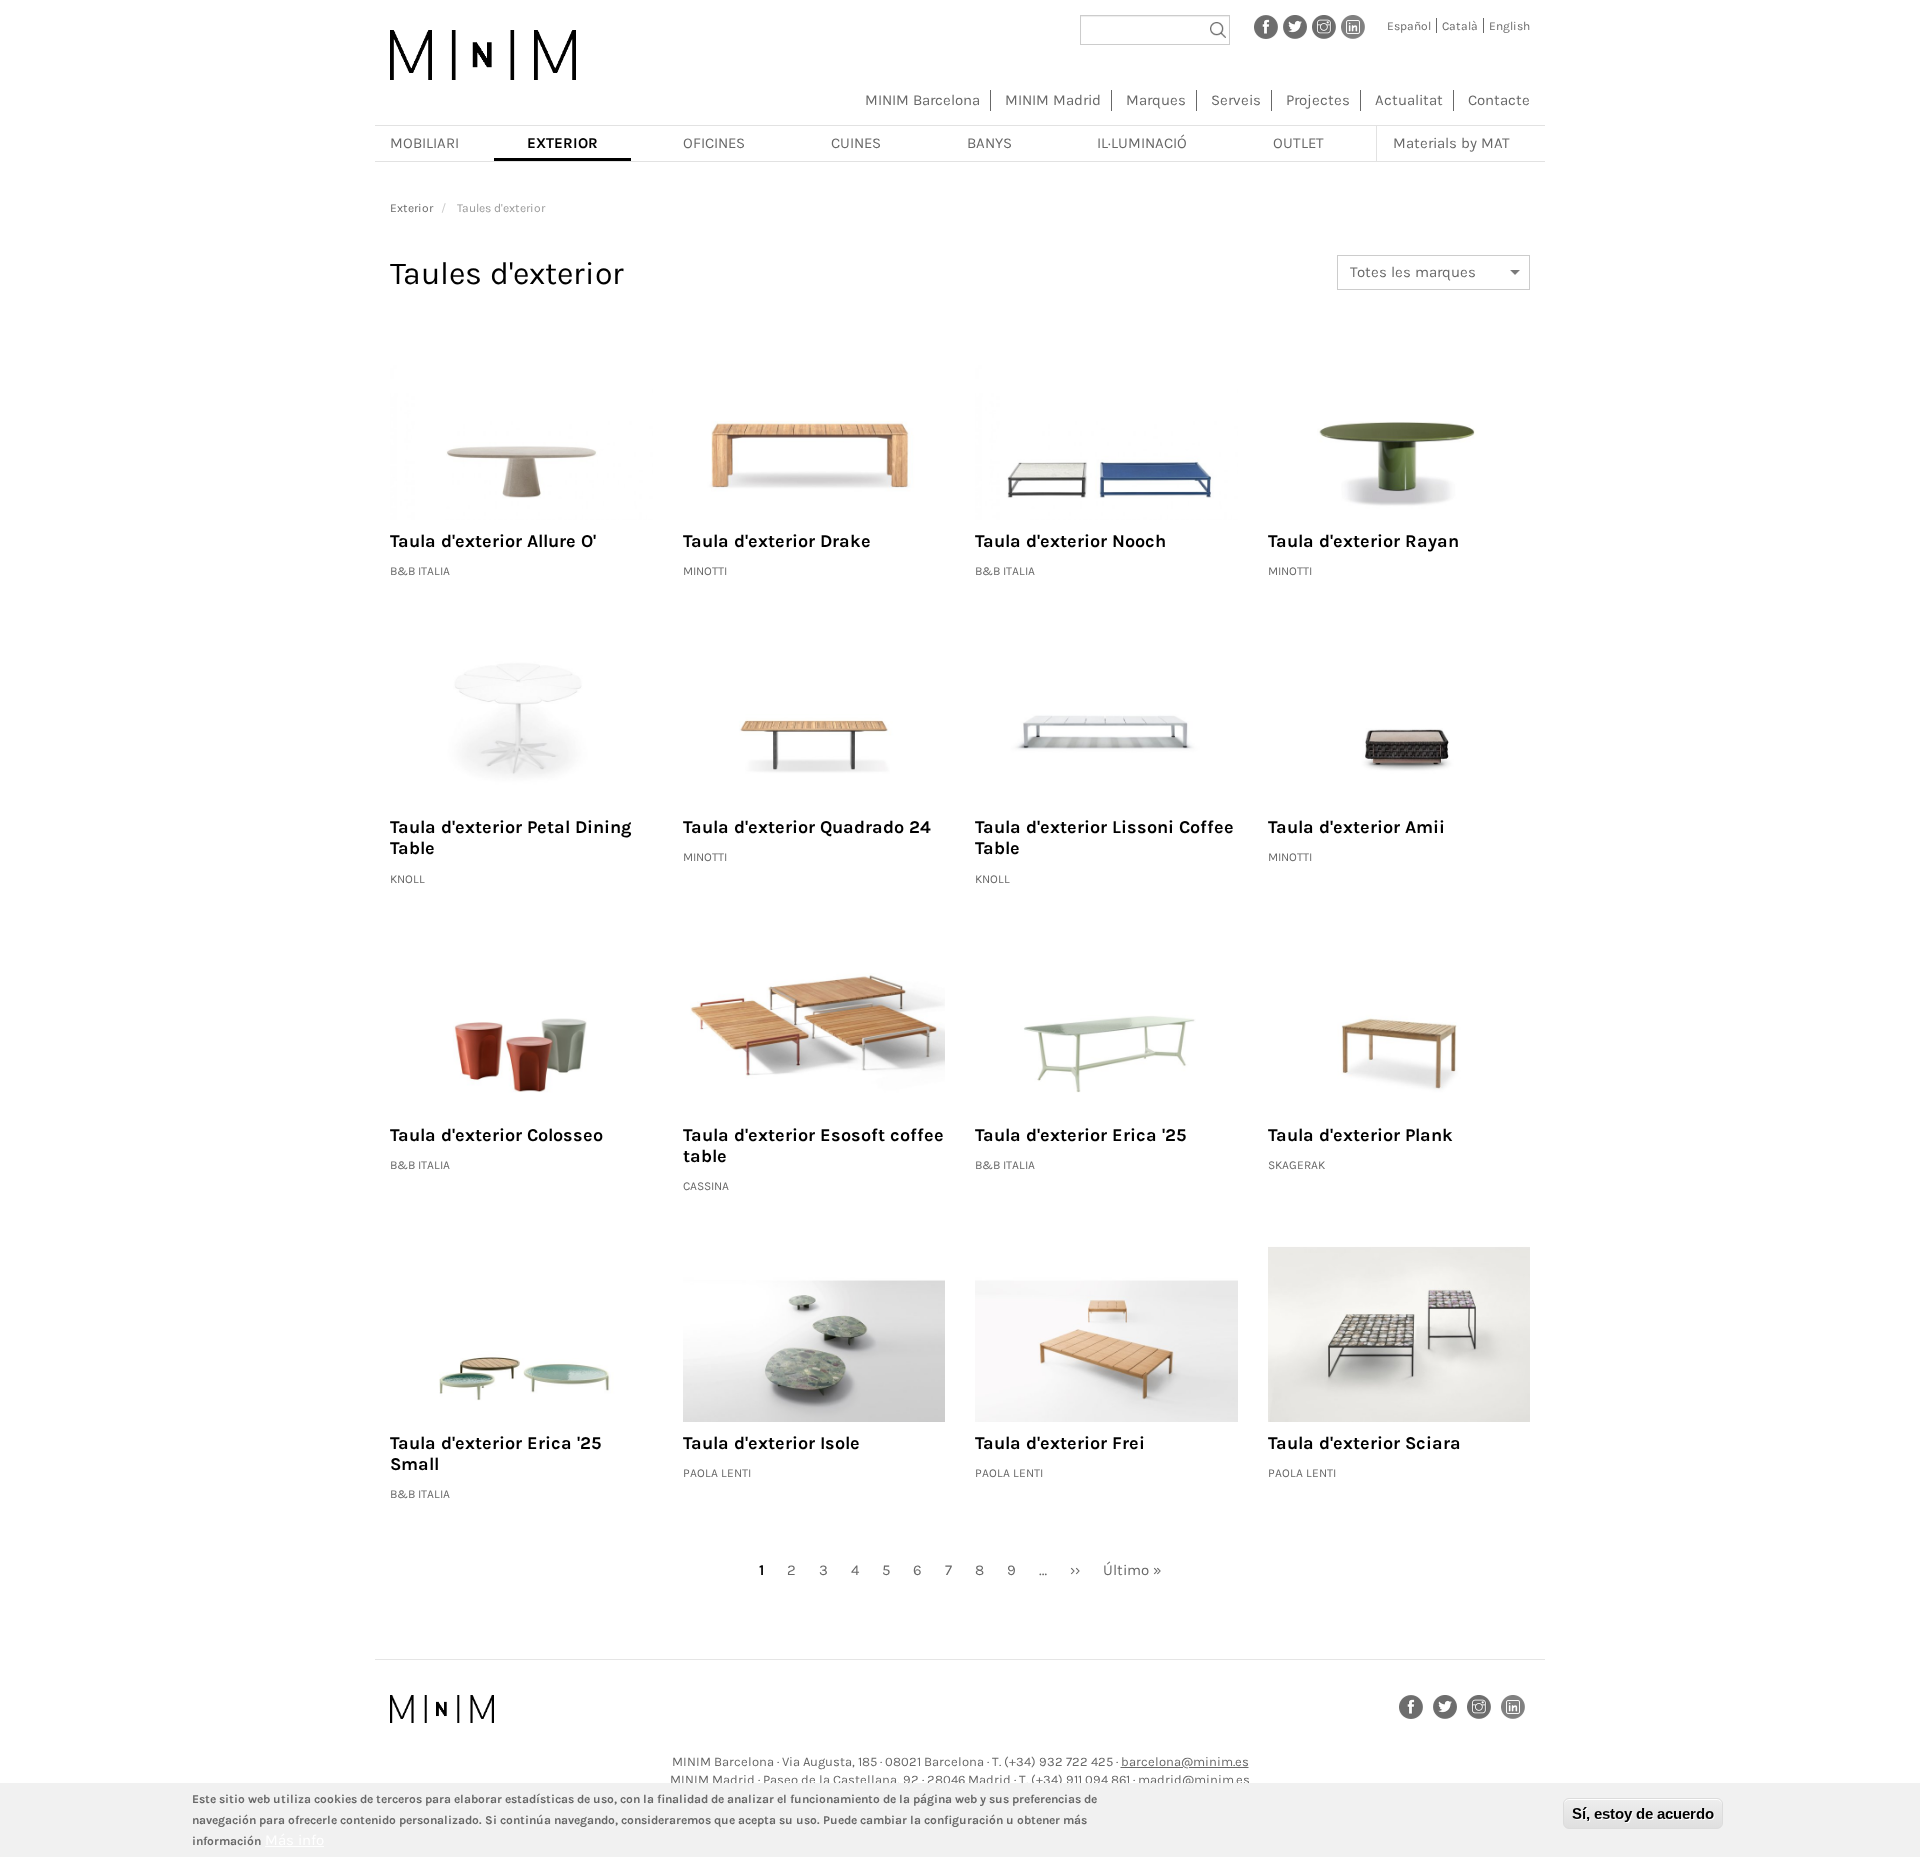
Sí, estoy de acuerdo (1643, 1813)
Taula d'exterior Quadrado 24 (807, 827)
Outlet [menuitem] (1298, 143)
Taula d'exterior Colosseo (496, 1135)
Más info (294, 1840)
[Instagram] (1324, 26)
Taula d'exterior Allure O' (493, 541)
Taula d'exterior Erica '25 (1080, 1135)
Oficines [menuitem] (714, 143)
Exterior (411, 208)
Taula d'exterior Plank (1360, 1135)
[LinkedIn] (1353, 26)
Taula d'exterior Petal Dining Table (510, 838)
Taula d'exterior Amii (1356, 827)
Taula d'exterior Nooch (1070, 541)
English (1509, 26)
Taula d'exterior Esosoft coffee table (813, 1146)
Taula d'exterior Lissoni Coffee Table (1104, 838)
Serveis (1236, 100)
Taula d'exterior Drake (777, 541)
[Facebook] (1266, 26)
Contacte (1499, 100)
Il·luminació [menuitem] (1142, 143)
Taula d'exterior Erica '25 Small (495, 1454)
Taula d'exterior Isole (771, 1443)
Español (1409, 26)
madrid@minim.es (1194, 1779)
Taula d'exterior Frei (1060, 1443)
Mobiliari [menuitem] (424, 143)
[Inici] (483, 55)
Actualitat (1409, 100)
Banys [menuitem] (989, 143)
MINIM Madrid (1053, 100)
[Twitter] (1295, 26)
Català (1460, 26)
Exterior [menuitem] (562, 143)
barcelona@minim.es (1185, 1761)
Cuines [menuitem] (856, 143)
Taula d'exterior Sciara (1364, 1443)
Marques (1156, 100)
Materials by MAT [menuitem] (1451, 143)
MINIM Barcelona (922, 100)
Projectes (1318, 100)
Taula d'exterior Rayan (1363, 541)
